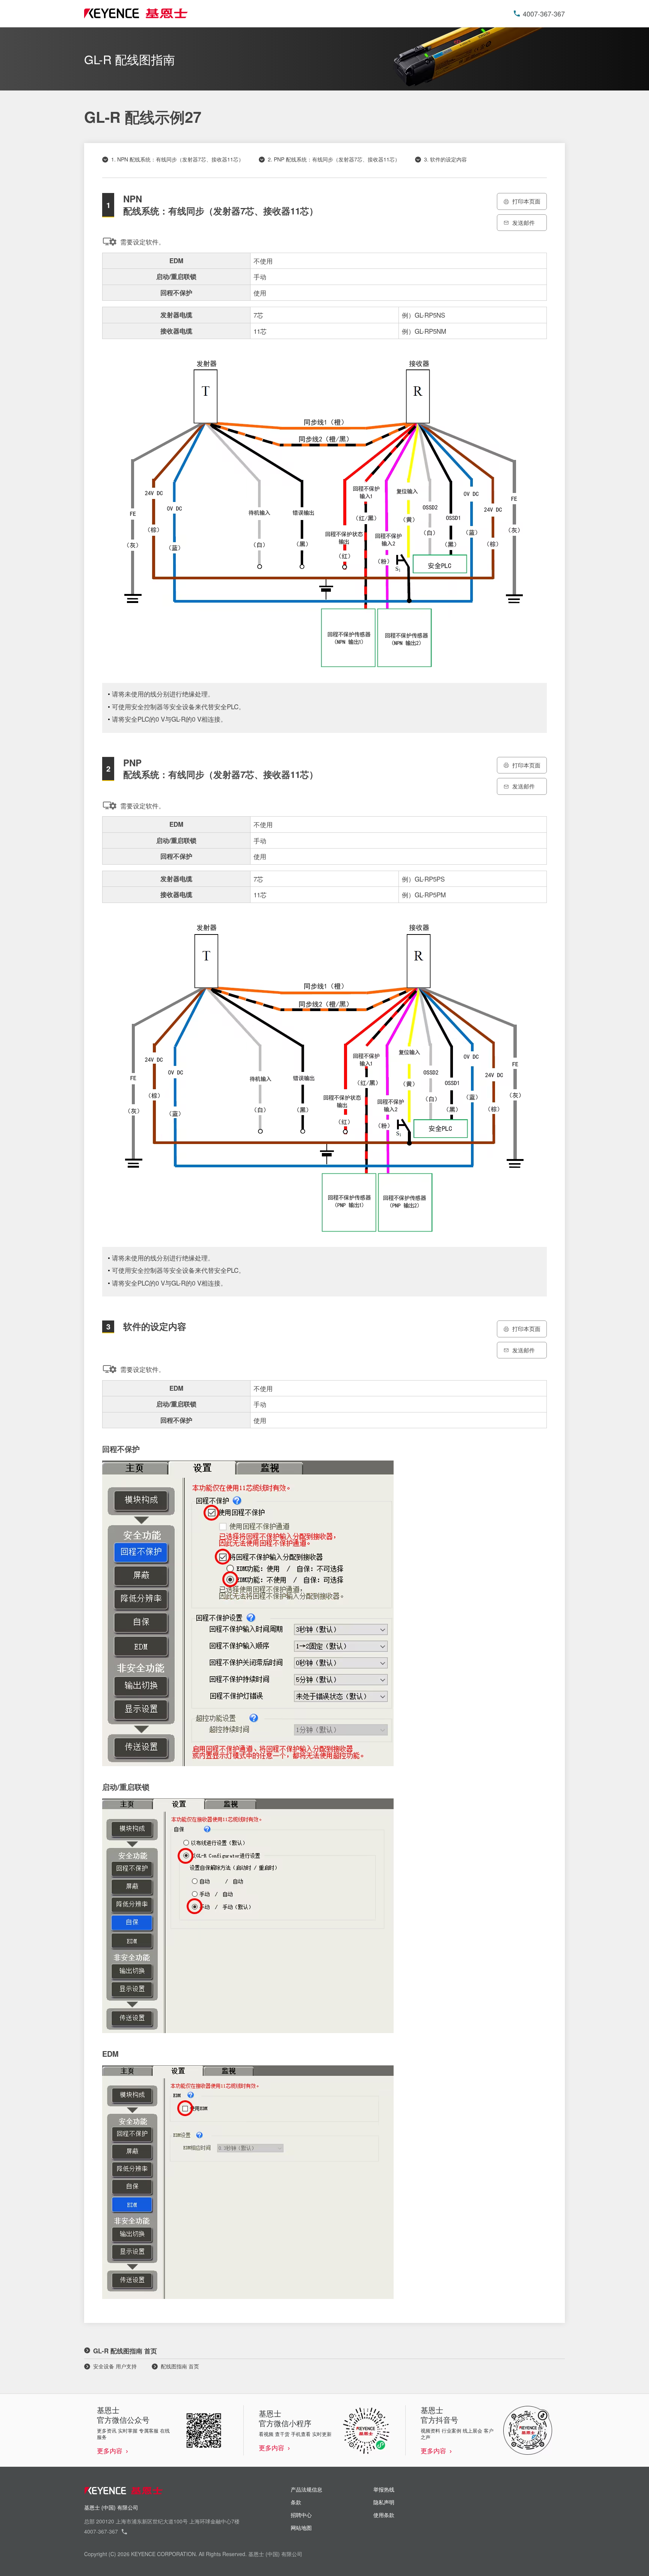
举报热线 (384, 2489)
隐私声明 (384, 2502)
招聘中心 (301, 2515)
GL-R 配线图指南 (130, 59)
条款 (296, 2502)
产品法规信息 (306, 2489)
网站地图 (301, 2528)
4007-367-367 (544, 14)
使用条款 (384, 2515)
